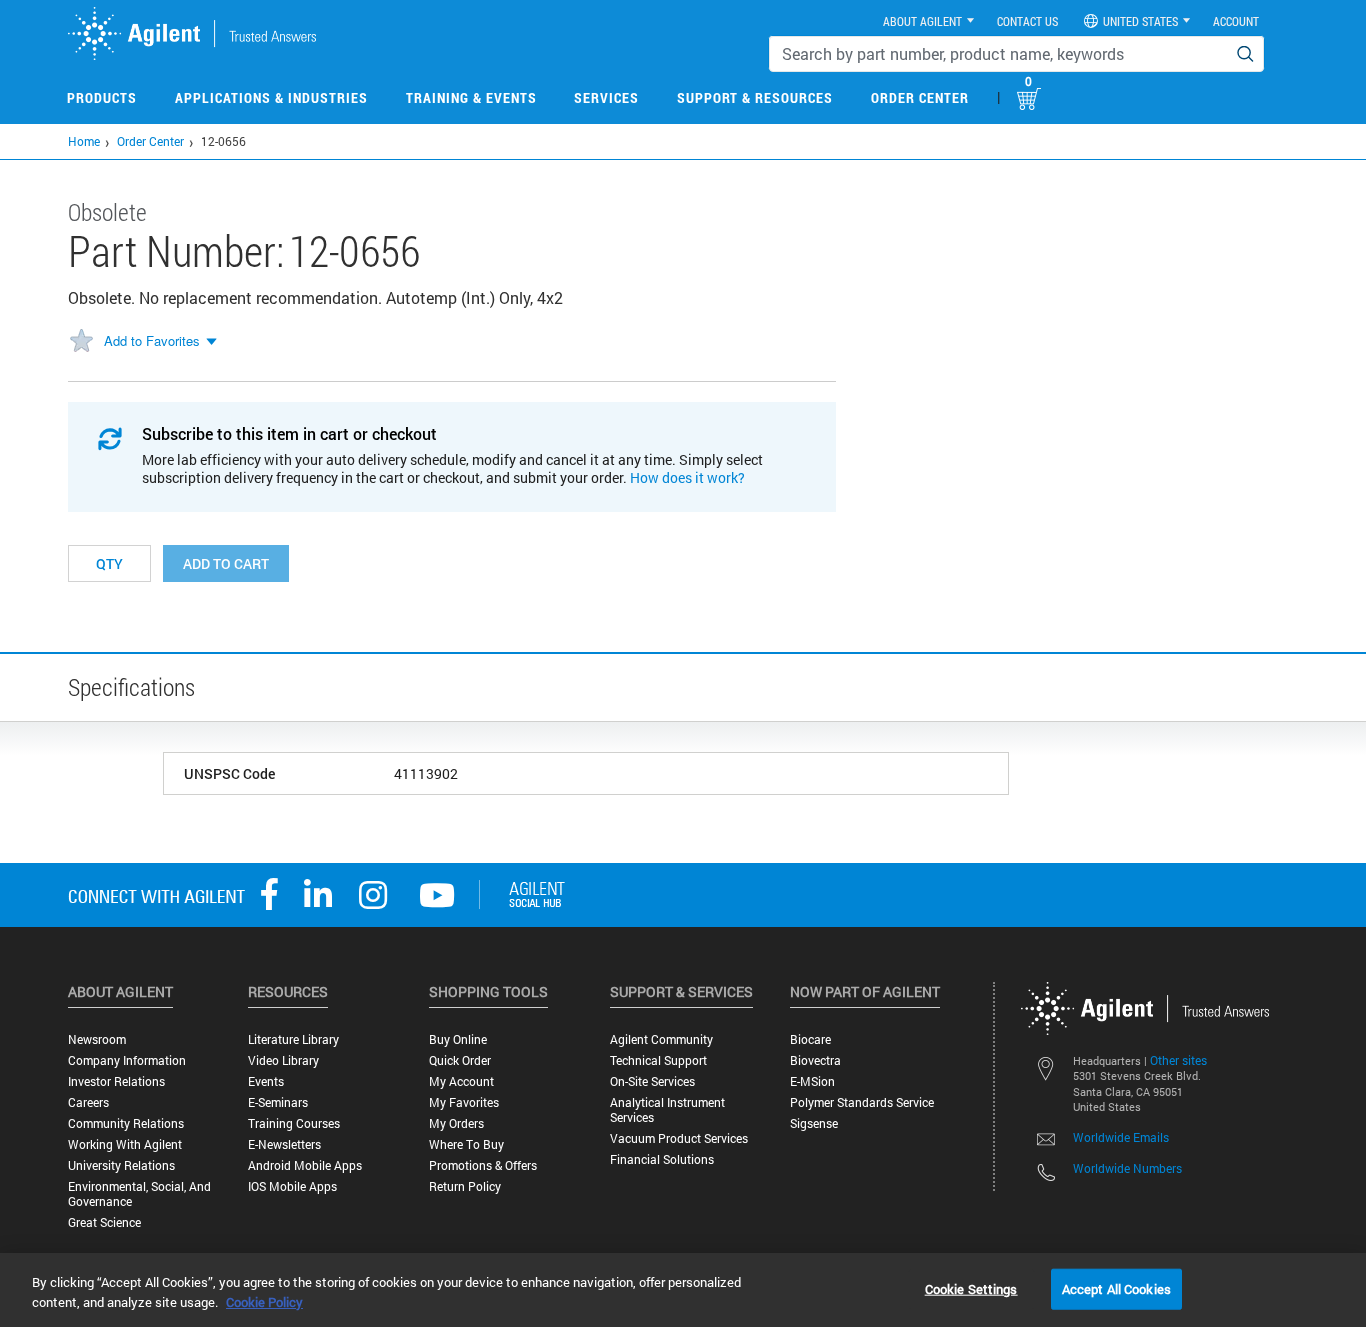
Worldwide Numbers (1127, 1168)
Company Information (127, 1060)
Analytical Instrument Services (667, 1110)
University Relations (121, 1165)
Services (606, 97)
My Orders (456, 1123)
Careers (88, 1102)
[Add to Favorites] (81, 342)
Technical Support (658, 1060)
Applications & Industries (271, 97)
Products (102, 97)
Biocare (810, 1039)
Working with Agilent (125, 1144)
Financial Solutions (662, 1159)
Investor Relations (116, 1081)
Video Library (283, 1060)
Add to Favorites (152, 340)
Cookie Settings (971, 1288)
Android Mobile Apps (305, 1165)
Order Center (920, 97)
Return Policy (465, 1186)
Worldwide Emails (1121, 1137)
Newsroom (97, 1039)
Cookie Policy (264, 1302)
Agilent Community (661, 1039)
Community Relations (126, 1123)
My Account (461, 1081)
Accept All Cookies (1116, 1288)
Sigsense (814, 1123)
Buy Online (458, 1039)
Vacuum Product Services (679, 1138)
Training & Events (471, 97)
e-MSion (812, 1081)
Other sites (1178, 1060)
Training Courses (294, 1123)
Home (84, 141)
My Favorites (464, 1102)
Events (266, 1081)
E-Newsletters (284, 1144)
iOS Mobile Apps (292, 1186)
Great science (104, 1222)
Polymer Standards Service (862, 1102)
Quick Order (460, 1060)
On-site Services (652, 1081)
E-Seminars (278, 1102)
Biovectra (815, 1060)
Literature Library (293, 1039)
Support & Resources (755, 97)
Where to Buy (466, 1144)
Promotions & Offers (483, 1165)
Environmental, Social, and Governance (139, 1194)
